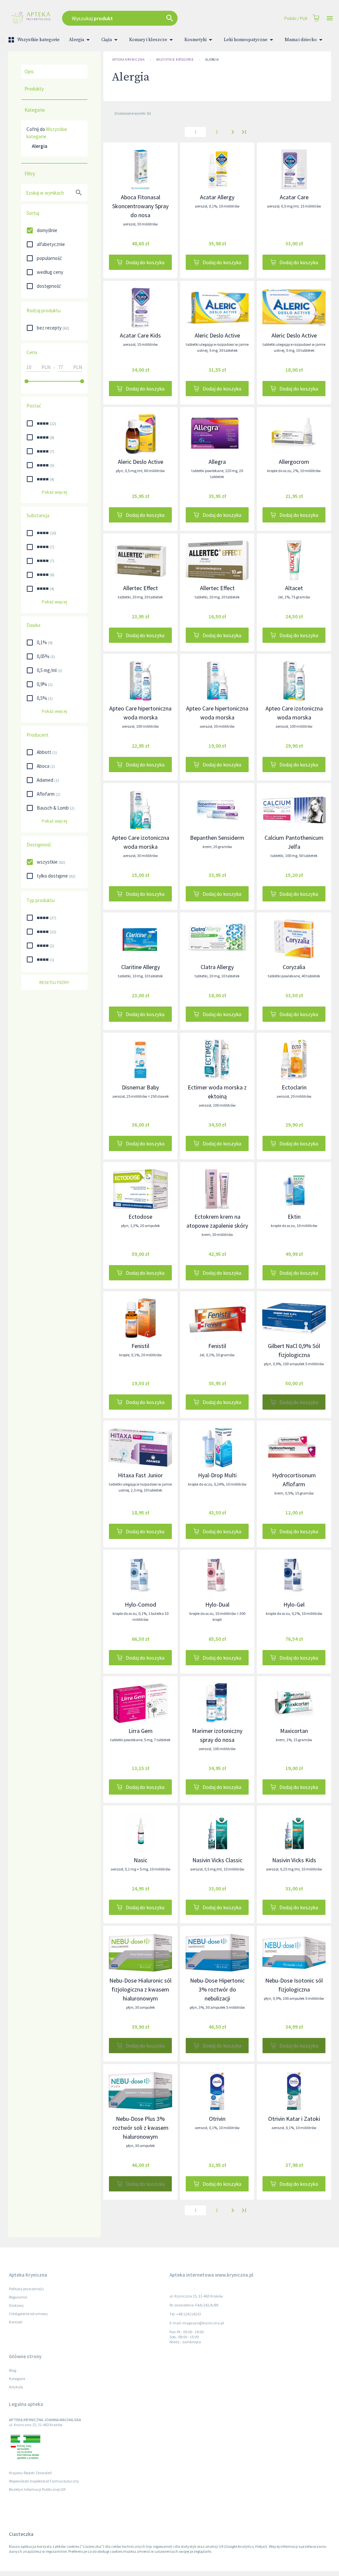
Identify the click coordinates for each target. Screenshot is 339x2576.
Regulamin (18, 2297)
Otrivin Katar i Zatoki (294, 2119)
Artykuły (16, 2387)
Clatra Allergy (217, 967)
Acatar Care (294, 197)
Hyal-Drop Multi (217, 1475)
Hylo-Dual (217, 1604)
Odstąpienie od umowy (28, 2314)
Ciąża (107, 40)
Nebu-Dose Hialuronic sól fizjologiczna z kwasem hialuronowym (140, 1989)
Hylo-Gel (294, 1604)
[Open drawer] (330, 18)
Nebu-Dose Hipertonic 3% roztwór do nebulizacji (217, 1989)
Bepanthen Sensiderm (217, 838)
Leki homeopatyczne (246, 40)
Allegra (217, 462)
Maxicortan (294, 1731)
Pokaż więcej (54, 492)
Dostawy (16, 2305)
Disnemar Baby (140, 1087)
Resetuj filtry (54, 982)
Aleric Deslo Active (217, 335)
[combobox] (140, 18)
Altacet (294, 588)
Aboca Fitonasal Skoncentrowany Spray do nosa (140, 206)
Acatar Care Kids (140, 335)
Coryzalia (294, 967)
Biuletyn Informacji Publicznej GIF (37, 2489)
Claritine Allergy (141, 967)
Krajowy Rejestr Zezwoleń (30, 2473)
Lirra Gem (141, 1731)
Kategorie (17, 2379)
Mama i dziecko (301, 40)
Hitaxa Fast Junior (140, 1475)
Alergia (76, 40)
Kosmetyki (195, 40)
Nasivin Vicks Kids (294, 1860)
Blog (13, 2370)
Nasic (141, 1860)
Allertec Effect (141, 588)
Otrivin (217, 2119)
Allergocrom (294, 462)
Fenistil (140, 1346)
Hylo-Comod (141, 1604)
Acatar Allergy (217, 197)
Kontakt (16, 2322)
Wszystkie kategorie (38, 40)
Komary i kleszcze (148, 40)
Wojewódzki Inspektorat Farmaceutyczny (44, 2481)
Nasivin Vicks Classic (217, 1860)
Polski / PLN (296, 18)
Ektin (294, 1217)
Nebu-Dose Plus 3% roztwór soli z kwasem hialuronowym (141, 2128)
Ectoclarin (294, 1087)
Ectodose (140, 1217)
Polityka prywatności (26, 2289)
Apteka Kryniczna (128, 60)
